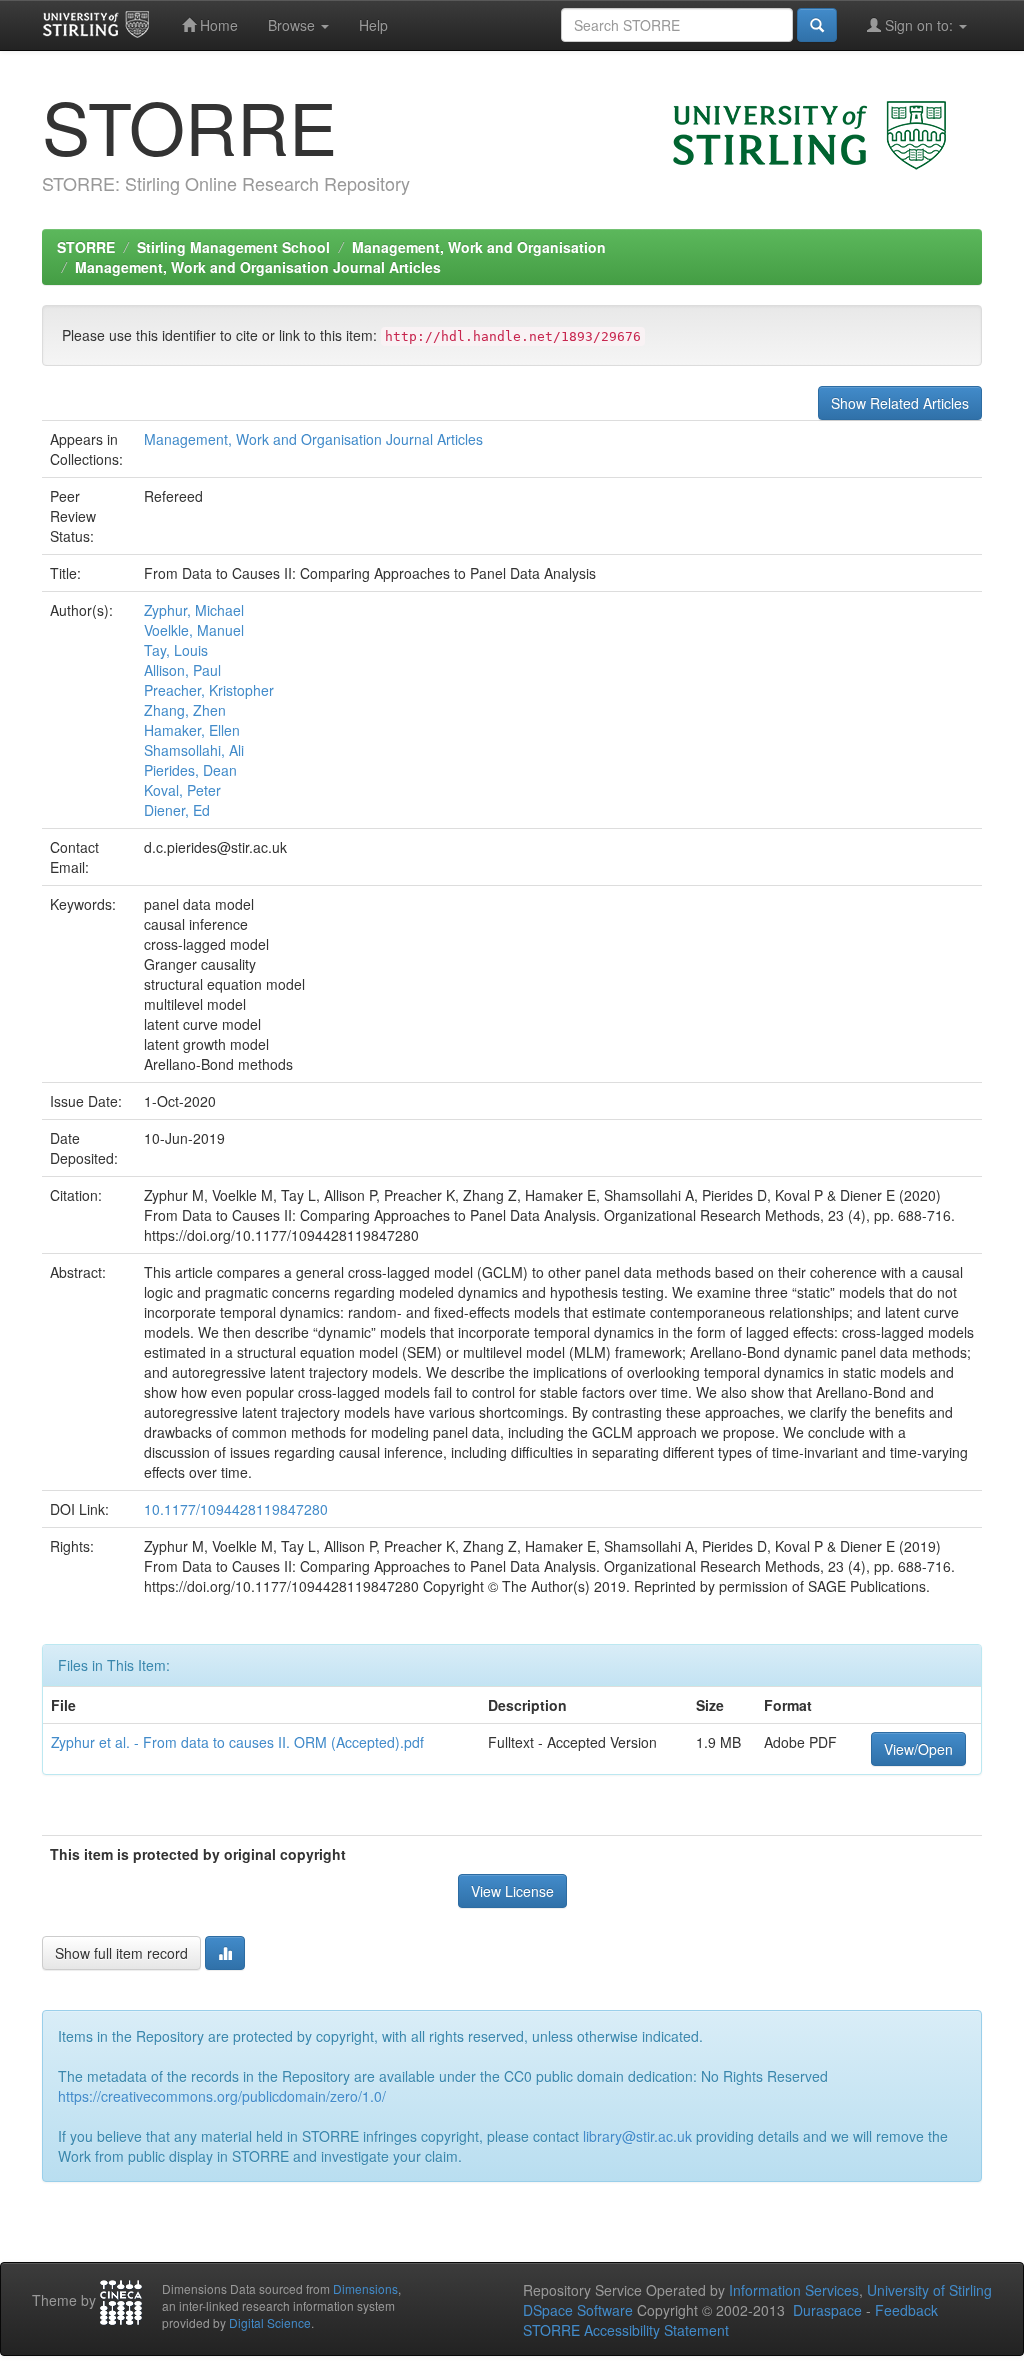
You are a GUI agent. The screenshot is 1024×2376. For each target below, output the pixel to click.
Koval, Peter (182, 790)
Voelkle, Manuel (194, 630)
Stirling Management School (233, 247)
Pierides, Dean (190, 770)
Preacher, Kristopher (209, 690)
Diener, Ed (177, 810)
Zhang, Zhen (185, 710)
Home (217, 25)
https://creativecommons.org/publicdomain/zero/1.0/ (222, 2096)
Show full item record (121, 1953)
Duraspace (827, 2310)
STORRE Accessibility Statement (626, 2330)
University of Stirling (929, 2290)
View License (512, 1891)
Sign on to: (919, 25)
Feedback (906, 2310)
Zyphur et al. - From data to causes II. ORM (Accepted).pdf (237, 1742)
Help (373, 25)
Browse (293, 25)
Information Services (794, 2290)
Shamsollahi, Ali (194, 750)
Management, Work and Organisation (479, 247)
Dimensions (365, 2288)
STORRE (86, 247)
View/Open (918, 1749)
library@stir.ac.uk (637, 2136)
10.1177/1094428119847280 (236, 1509)
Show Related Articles (900, 403)
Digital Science (270, 2322)
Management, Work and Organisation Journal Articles (258, 267)
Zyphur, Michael (194, 610)
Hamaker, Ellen (192, 730)
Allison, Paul (182, 670)
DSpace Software (578, 2310)
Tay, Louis (176, 650)
